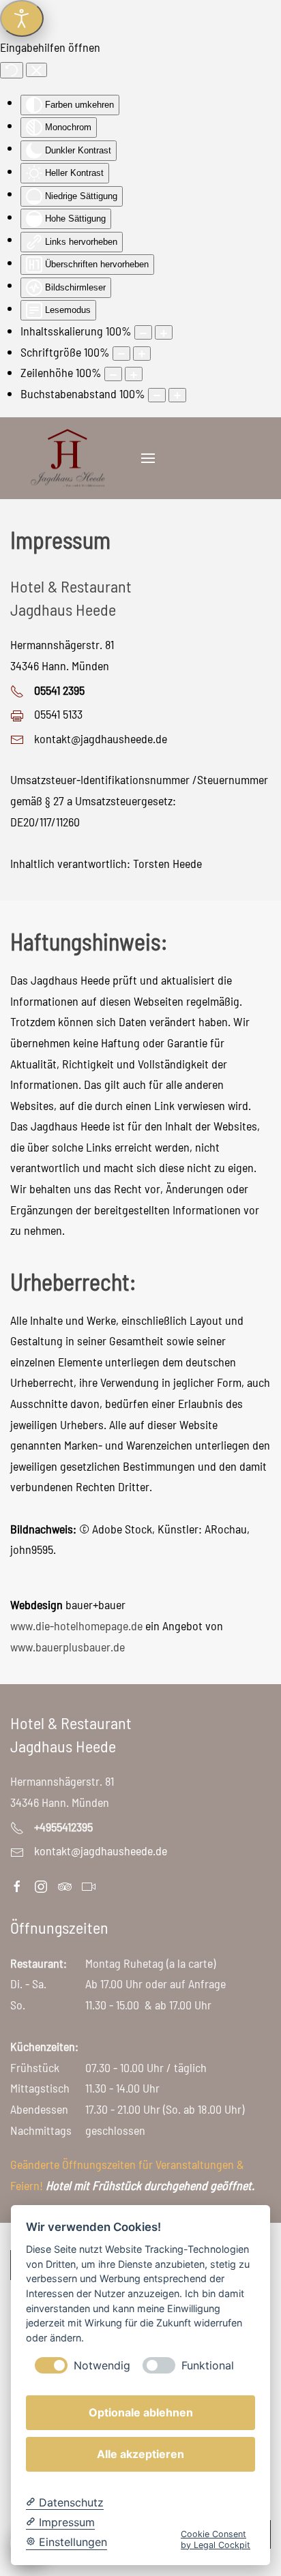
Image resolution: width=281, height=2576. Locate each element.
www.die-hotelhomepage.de (76, 1626)
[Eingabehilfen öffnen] (22, 18)
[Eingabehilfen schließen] (36, 70)
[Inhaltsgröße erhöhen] (164, 332)
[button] (148, 458)
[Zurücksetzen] (12, 70)
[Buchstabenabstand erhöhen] (177, 395)
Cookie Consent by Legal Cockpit (216, 2539)
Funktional (208, 2366)
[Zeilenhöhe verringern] (113, 374)
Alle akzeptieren (140, 2454)
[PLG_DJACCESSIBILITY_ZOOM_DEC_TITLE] (143, 332)
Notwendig (102, 2366)
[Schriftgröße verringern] (121, 354)
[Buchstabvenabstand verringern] (157, 395)
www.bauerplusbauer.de (68, 1647)
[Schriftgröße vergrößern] (142, 354)
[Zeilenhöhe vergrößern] (134, 374)
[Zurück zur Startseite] (67, 458)
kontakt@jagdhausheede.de (101, 738)
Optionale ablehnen (141, 2412)
